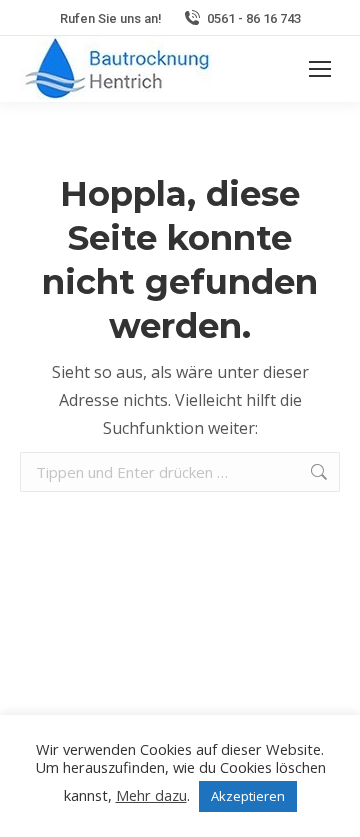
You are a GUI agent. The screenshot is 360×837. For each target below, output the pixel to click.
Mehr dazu (151, 795)
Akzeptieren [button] (248, 796)
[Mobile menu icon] (320, 69)
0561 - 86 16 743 (254, 18)
